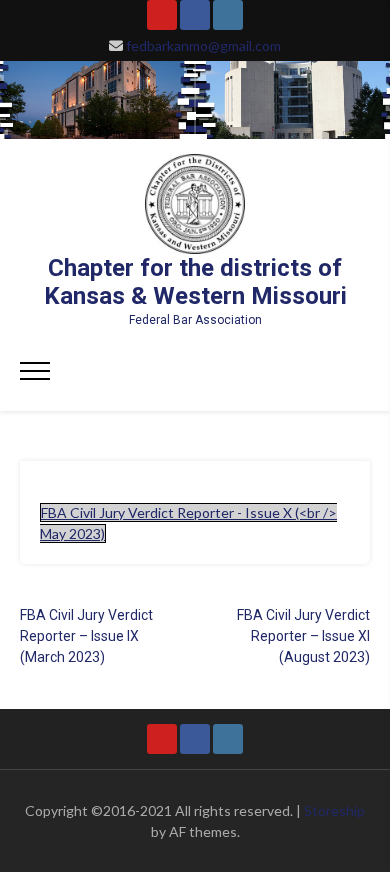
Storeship (334, 810)
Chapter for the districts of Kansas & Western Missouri (195, 282)
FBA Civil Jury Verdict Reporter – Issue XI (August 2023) (303, 636)
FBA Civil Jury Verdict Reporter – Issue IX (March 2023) (86, 636)
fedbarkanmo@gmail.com (203, 45)
